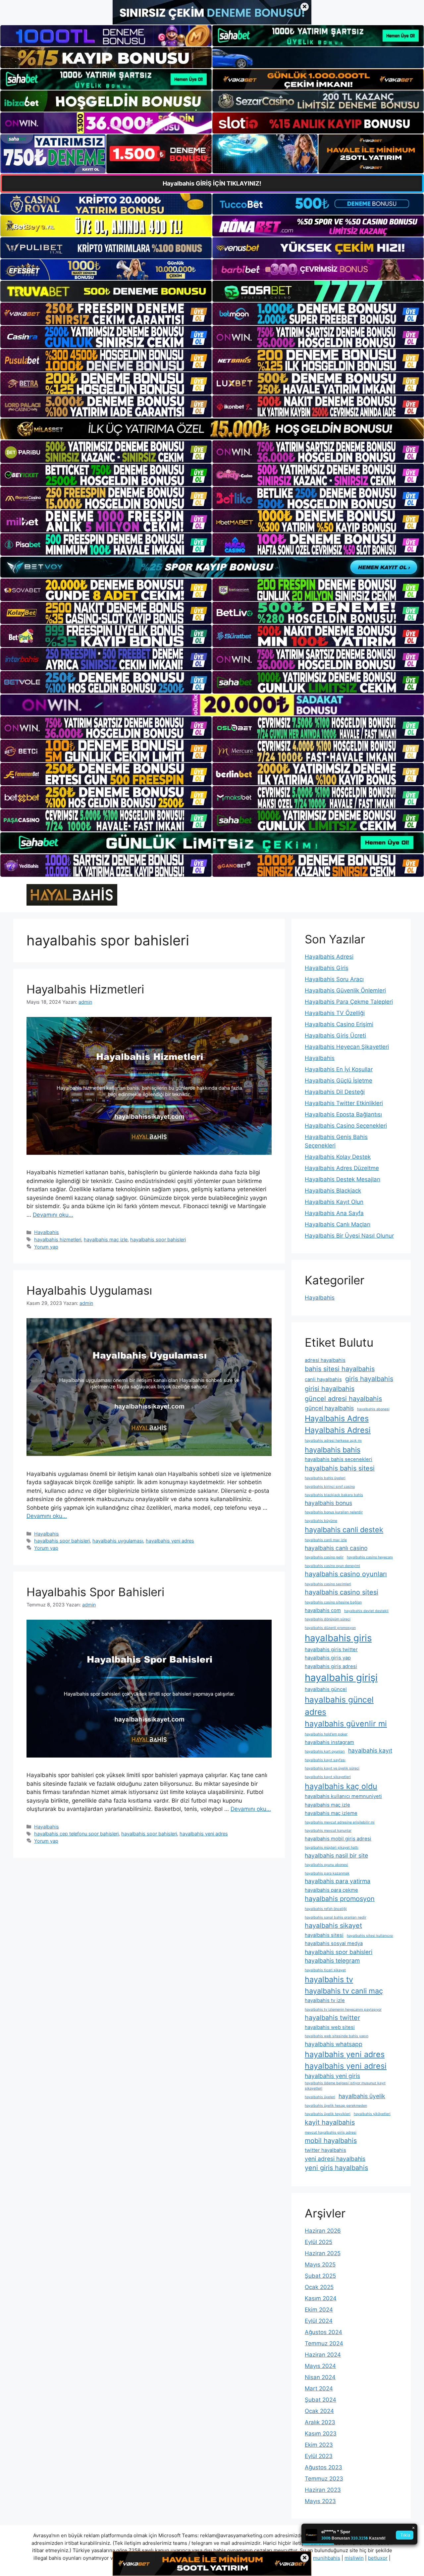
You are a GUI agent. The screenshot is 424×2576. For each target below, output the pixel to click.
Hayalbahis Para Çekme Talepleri (349, 1002)
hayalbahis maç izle (106, 1239)
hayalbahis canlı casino (336, 1548)
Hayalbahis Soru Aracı (334, 979)
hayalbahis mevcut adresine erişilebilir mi (340, 1822)
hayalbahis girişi (341, 1678)
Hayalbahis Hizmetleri (85, 989)
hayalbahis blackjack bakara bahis (334, 1495)
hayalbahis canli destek (344, 1530)
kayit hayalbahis (330, 2122)
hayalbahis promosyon (340, 1899)
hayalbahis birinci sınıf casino (330, 1487)
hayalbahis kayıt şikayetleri (328, 1777)
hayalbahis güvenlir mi (346, 1724)
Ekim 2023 (319, 2445)
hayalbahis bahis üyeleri (325, 1478)
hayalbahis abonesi (373, 1409)
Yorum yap (46, 1247)
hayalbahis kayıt (370, 1750)
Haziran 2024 (323, 2355)
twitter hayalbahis (325, 2150)
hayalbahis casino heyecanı (370, 1557)
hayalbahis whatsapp (334, 2044)
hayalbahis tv (329, 1979)
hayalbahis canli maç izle (326, 1540)
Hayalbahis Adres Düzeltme (342, 1168)
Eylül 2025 (318, 2242)
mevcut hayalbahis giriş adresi (331, 2132)
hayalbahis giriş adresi (331, 1666)
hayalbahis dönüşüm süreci (328, 1619)
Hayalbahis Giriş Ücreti (335, 1036)
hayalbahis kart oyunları (325, 1751)
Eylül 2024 (319, 2321)
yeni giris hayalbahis (336, 2168)
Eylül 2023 (319, 2456)
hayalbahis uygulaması (118, 1541)
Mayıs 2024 (320, 2366)
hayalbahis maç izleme (331, 1813)
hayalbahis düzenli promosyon (330, 1628)
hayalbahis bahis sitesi (340, 1468)
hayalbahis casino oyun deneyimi (332, 1566)
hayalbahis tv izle (325, 2000)
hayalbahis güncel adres (339, 1706)
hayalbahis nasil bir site (336, 1855)
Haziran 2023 (323, 2490)
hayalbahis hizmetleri (58, 1239)
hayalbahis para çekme (331, 1890)
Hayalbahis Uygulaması (89, 1290)
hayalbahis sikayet (333, 1926)
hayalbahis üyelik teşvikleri (328, 2114)
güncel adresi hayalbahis (343, 1399)
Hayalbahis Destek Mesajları (343, 1179)
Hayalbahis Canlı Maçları (338, 1224)
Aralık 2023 (320, 2422)
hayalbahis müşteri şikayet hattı (332, 1848)
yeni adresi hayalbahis (335, 2159)
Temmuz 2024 (324, 2343)
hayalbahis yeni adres (170, 1541)
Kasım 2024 (321, 2298)
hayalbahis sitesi (324, 1935)
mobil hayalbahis (331, 2141)
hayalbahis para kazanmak (327, 1873)
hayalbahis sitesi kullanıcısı (370, 1936)
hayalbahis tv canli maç (344, 1991)
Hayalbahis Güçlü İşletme (339, 1081)
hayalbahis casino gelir (324, 1557)
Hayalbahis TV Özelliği (335, 1013)
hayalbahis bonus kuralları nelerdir (334, 1512)
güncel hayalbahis (329, 1408)
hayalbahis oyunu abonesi (326, 1865)
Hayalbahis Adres (337, 1418)
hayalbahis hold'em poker (326, 1734)
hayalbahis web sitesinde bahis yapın (337, 2036)
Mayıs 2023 (320, 2501)
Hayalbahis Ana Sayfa (334, 1213)
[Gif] (212, 429)
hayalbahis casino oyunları (346, 1574)
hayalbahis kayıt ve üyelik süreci (332, 1768)
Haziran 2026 (323, 2231)
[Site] (106, 314)
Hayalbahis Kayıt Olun (334, 1202)
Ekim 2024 (319, 2310)
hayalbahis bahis (333, 1450)
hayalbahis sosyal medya (334, 1943)
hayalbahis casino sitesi (342, 1592)
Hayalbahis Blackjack (333, 1191)
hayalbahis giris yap (328, 1658)
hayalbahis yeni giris (332, 2076)
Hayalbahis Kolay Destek (338, 1157)
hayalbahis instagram (329, 1742)
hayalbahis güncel (326, 1689)
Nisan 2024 (320, 2377)
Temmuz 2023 (324, 2479)
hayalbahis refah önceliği (326, 1909)
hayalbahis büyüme (321, 1521)
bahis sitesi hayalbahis (340, 1369)
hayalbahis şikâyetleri (372, 2114)
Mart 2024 (319, 2388)
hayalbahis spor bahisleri (158, 1239)
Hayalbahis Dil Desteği (335, 1092)
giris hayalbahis (369, 1379)
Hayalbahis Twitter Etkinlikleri (344, 1103)
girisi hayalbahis (330, 1389)
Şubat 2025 (320, 2276)
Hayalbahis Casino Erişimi (339, 1024)
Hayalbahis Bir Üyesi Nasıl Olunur (349, 1236)
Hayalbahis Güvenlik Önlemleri (345, 990)
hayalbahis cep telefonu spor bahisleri (76, 1834)
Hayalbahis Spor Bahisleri (95, 1592)
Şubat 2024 (320, 2400)
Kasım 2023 (321, 2434)
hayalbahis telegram (332, 1960)
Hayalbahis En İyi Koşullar (339, 1069)
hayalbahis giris (338, 1638)
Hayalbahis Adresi (329, 957)
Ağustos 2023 (323, 2467)
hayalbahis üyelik (362, 2096)
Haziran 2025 (323, 2253)
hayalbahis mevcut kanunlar (328, 1831)
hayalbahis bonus (328, 1503)
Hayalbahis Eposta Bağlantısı (343, 1114)
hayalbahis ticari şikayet (325, 1970)
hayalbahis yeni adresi (346, 2066)
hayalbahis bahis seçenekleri (339, 1459)
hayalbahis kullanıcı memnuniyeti (343, 1796)
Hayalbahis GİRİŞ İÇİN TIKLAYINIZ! (212, 183)
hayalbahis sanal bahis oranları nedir (336, 1917)
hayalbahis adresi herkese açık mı (333, 1441)
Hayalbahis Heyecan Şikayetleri (347, 1047)
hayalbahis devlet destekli (366, 1611)
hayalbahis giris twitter (331, 1650)
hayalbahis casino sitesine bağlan (333, 1602)
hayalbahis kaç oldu (341, 1786)
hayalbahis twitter (332, 2018)
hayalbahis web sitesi (330, 2027)
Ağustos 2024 (323, 2332)
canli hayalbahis (323, 1379)
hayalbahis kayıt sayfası (325, 1760)
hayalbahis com (323, 1610)
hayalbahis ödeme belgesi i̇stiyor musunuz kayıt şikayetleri (345, 2086)
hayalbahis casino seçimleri (328, 1584)
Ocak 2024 (319, 2411)
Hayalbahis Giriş (327, 968)
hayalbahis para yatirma (338, 1881)
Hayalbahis (47, 1232)
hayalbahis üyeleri (320, 2097)
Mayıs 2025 (320, 2265)
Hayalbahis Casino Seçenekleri (346, 1126)
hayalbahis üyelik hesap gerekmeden (336, 2106)
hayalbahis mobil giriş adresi (338, 1839)
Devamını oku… (53, 1215)
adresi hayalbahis (325, 1360)
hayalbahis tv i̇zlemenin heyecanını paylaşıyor (343, 2010)
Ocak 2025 (319, 2287)
